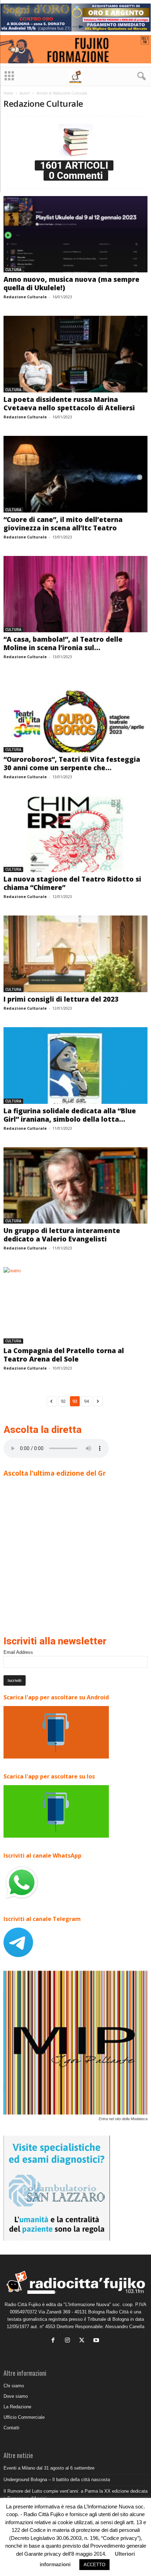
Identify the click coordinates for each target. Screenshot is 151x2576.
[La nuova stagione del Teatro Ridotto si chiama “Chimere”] (75, 834)
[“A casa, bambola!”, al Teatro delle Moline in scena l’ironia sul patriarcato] (75, 594)
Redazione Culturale (25, 297)
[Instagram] (69, 2341)
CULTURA (13, 270)
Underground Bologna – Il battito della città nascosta (57, 2480)
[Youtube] (97, 2341)
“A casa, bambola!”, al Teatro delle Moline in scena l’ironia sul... (63, 643)
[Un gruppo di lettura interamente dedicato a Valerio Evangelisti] (75, 1186)
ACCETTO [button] (94, 2565)
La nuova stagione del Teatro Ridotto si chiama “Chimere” (72, 883)
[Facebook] (55, 2341)
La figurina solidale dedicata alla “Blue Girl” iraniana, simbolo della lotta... (70, 1115)
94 (86, 1401)
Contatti (11, 2428)
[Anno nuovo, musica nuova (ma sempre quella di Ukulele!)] (75, 234)
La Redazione (17, 2407)
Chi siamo (14, 2386)
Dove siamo (16, 2396)
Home (8, 93)
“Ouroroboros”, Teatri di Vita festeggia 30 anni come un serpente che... (72, 764)
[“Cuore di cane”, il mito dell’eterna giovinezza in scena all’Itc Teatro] (75, 474)
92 (63, 1401)
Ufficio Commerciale (24, 2417)
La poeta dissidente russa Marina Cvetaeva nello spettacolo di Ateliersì (69, 404)
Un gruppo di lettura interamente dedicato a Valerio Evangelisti (62, 1235)
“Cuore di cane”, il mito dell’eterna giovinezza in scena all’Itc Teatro (63, 524)
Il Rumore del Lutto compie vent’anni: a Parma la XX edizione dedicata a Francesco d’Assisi (75, 2495)
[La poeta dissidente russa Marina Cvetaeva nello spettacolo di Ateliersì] (75, 354)
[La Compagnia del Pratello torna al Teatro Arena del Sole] (75, 1305)
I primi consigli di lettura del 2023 (61, 999)
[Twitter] (83, 2341)
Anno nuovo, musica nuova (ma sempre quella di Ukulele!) (71, 284)
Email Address (18, 1652)
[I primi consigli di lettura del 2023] (75, 954)
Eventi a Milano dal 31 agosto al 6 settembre (49, 2468)
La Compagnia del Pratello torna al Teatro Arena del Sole (64, 1355)
